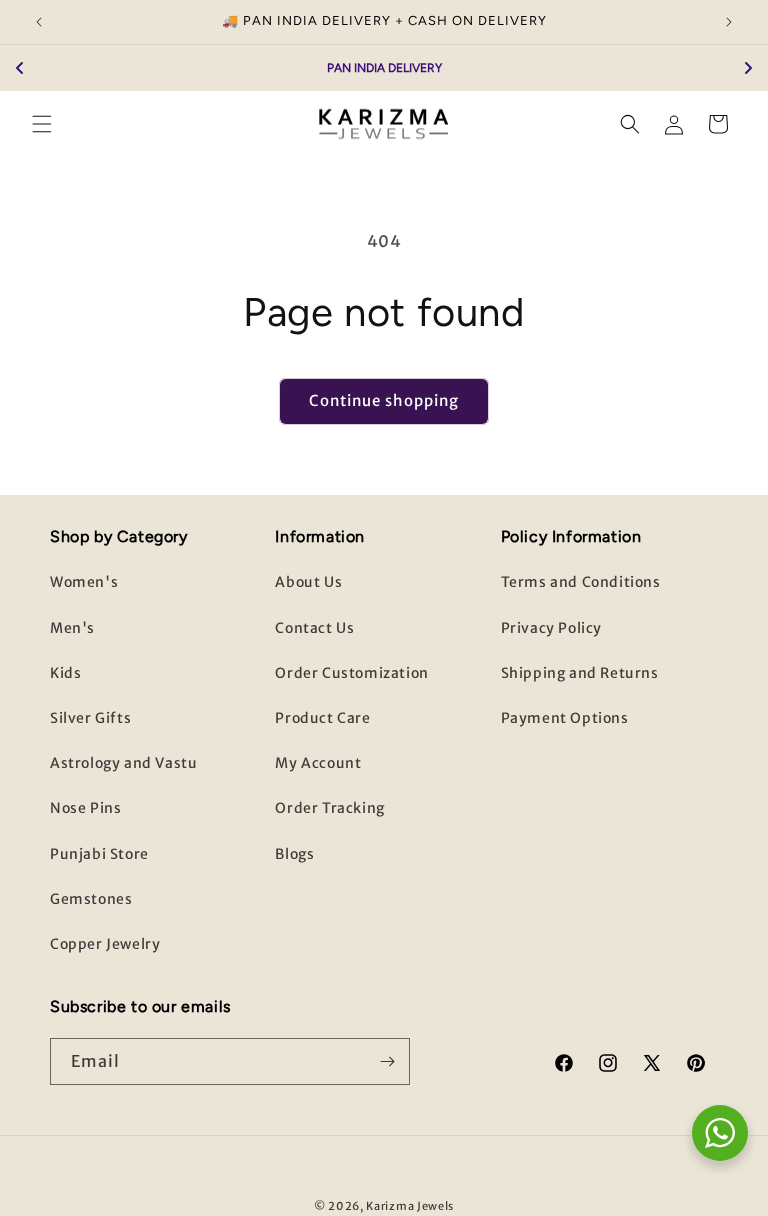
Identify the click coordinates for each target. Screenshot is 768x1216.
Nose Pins (85, 808)
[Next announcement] (729, 22)
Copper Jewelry (105, 944)
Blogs (294, 854)
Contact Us (314, 628)
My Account (318, 763)
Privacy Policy (551, 628)
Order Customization (351, 673)
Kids (65, 673)
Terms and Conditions (581, 582)
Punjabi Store (99, 854)
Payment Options (565, 718)
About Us (308, 582)
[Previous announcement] (39, 22)
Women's (84, 582)
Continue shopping (384, 400)
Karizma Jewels (410, 1206)
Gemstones (91, 899)
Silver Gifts (90, 718)
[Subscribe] (387, 1061)
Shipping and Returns (580, 673)
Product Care (322, 718)
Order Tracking (329, 808)
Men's (72, 628)
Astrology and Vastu (123, 763)
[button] (42, 124)
